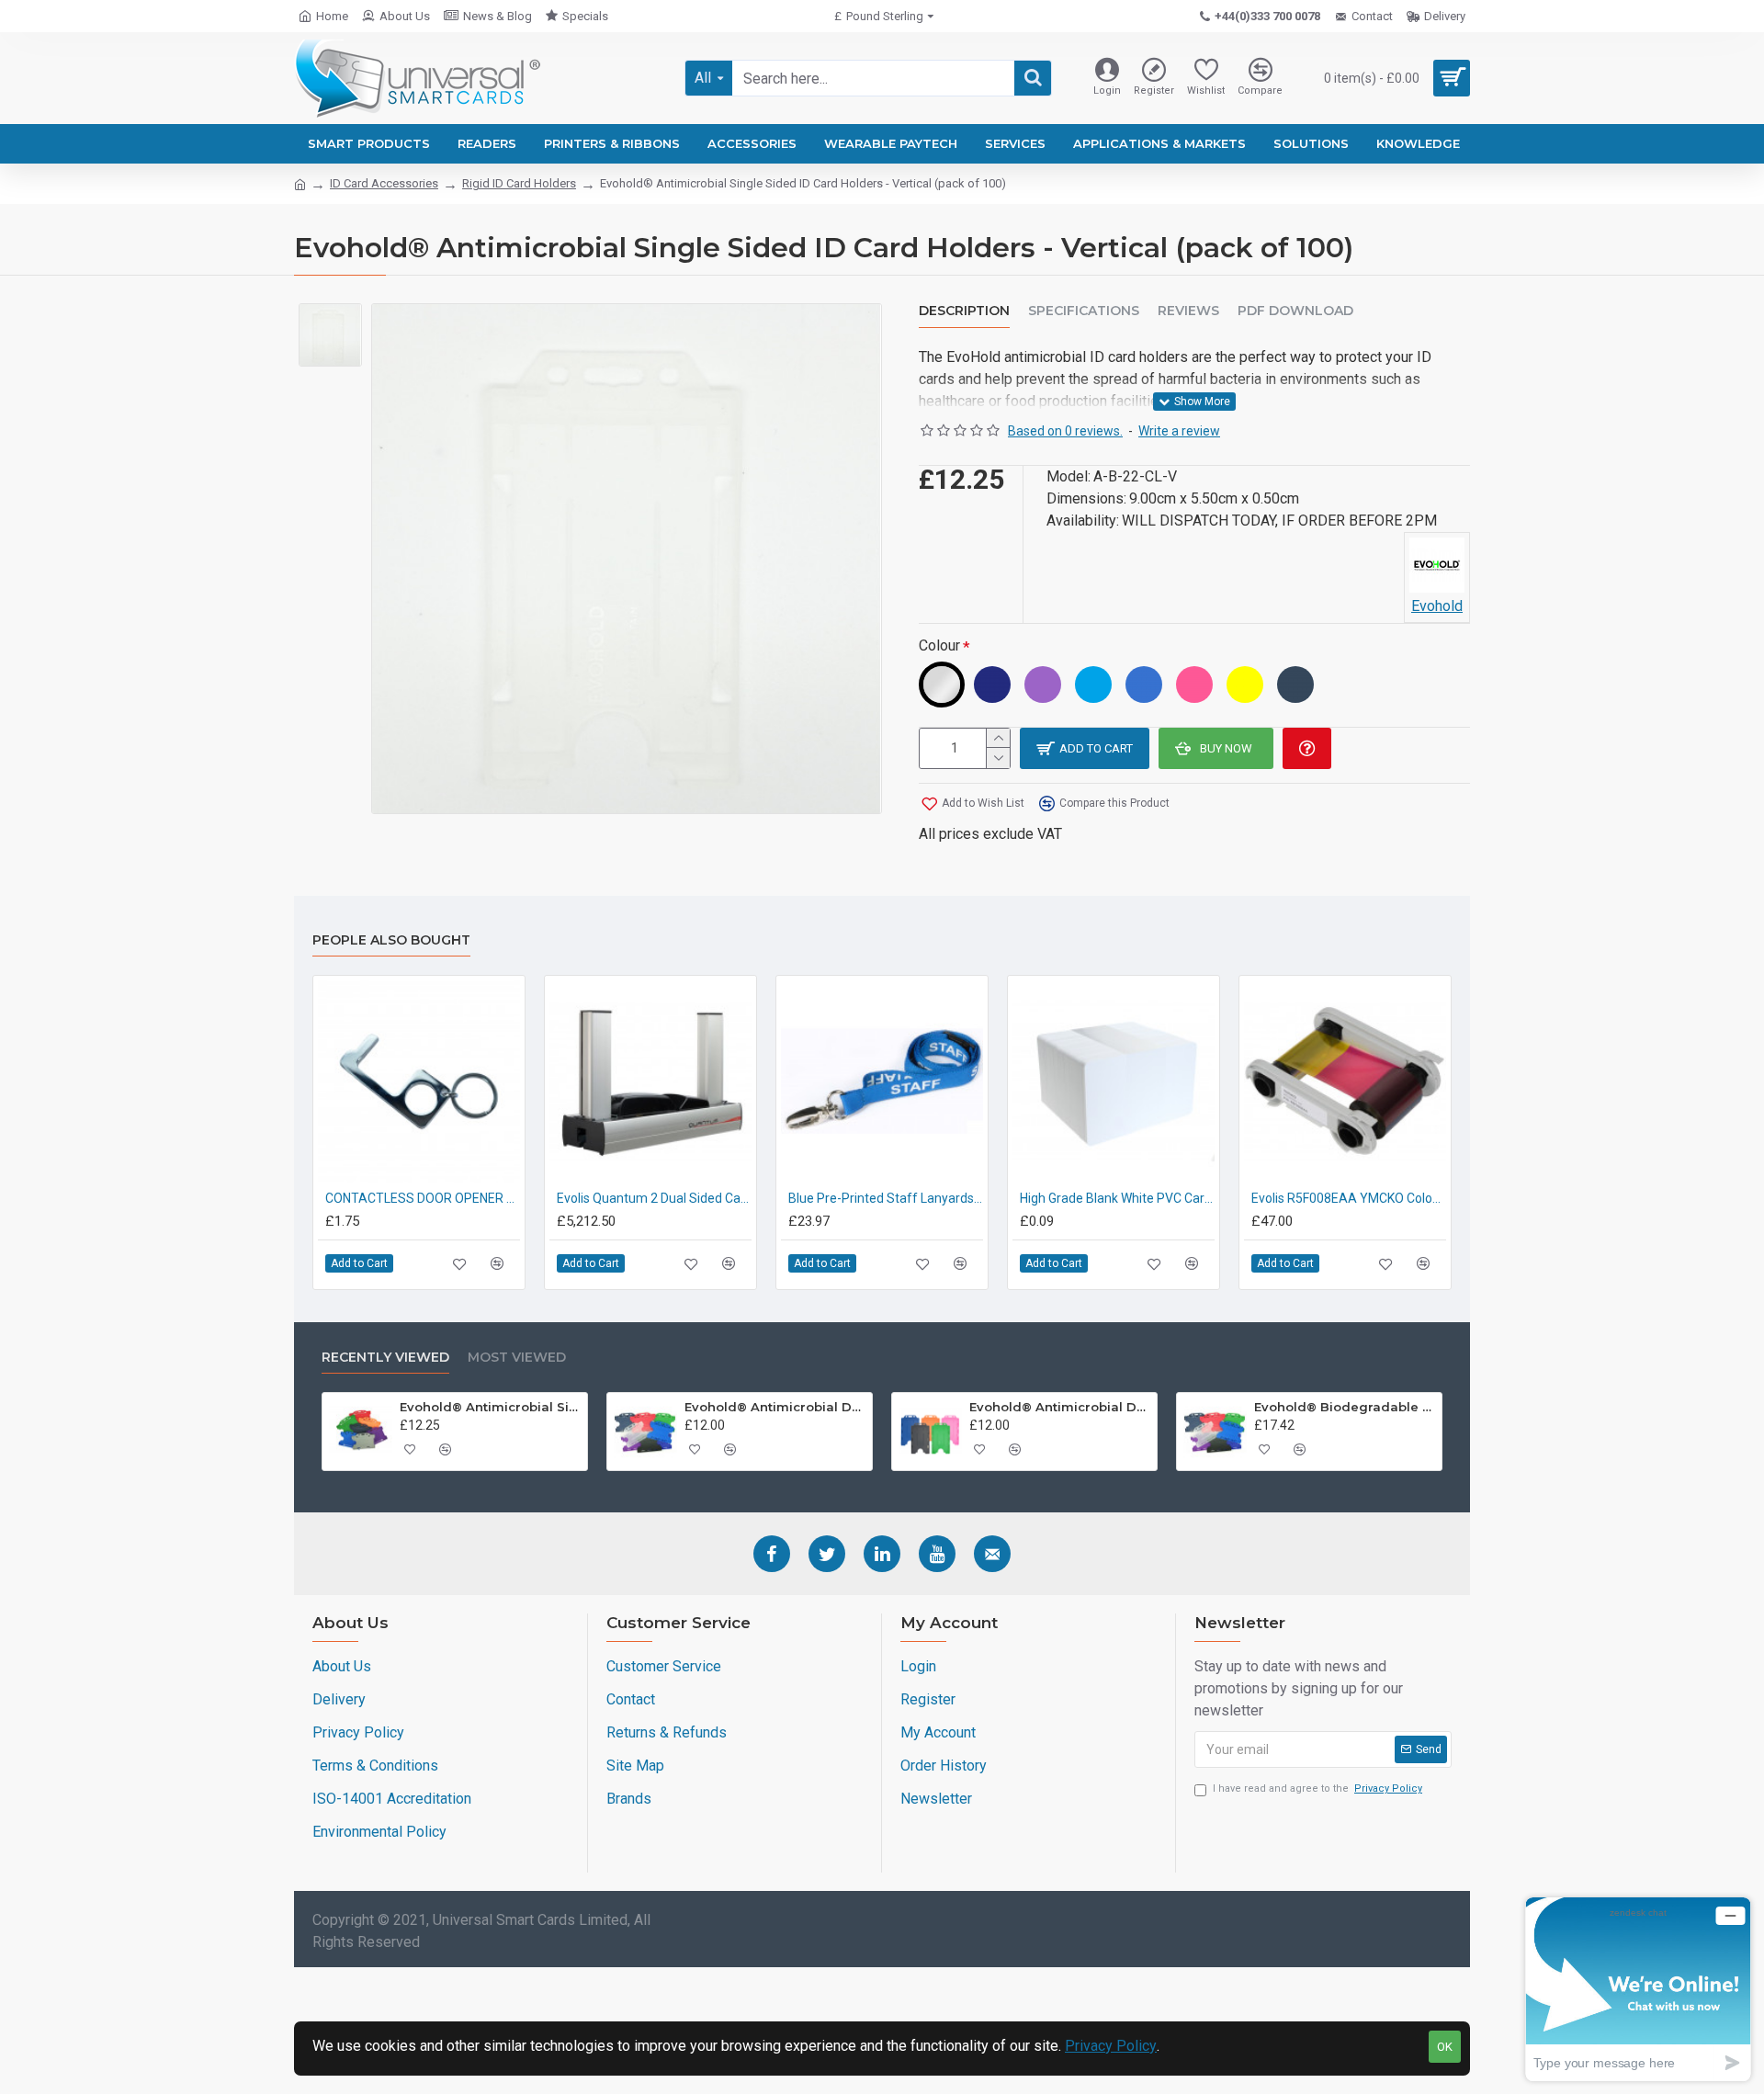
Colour (939, 645)
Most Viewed (517, 1358)
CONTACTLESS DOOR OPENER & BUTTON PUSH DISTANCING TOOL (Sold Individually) (423, 1198)
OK (1445, 2047)
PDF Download (1295, 311)
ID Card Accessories (384, 183)
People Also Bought (391, 940)
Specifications (1084, 311)
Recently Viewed (385, 1358)
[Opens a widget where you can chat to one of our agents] (1638, 1989)
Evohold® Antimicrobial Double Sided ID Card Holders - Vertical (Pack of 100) (1060, 1407)
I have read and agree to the (1317, 1788)
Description (964, 311)
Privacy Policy (1111, 2046)
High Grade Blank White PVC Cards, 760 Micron (1117, 1198)
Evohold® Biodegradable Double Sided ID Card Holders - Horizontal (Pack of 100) (1345, 1407)
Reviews (1188, 311)
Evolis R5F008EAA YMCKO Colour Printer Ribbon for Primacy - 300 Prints (1349, 1198)
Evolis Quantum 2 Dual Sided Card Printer (654, 1198)
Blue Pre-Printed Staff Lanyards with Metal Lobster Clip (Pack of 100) (886, 1198)
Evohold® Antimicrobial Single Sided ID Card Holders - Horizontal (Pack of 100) (491, 1407)
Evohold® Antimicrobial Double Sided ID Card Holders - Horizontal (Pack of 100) (775, 1407)
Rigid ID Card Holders (519, 183)
